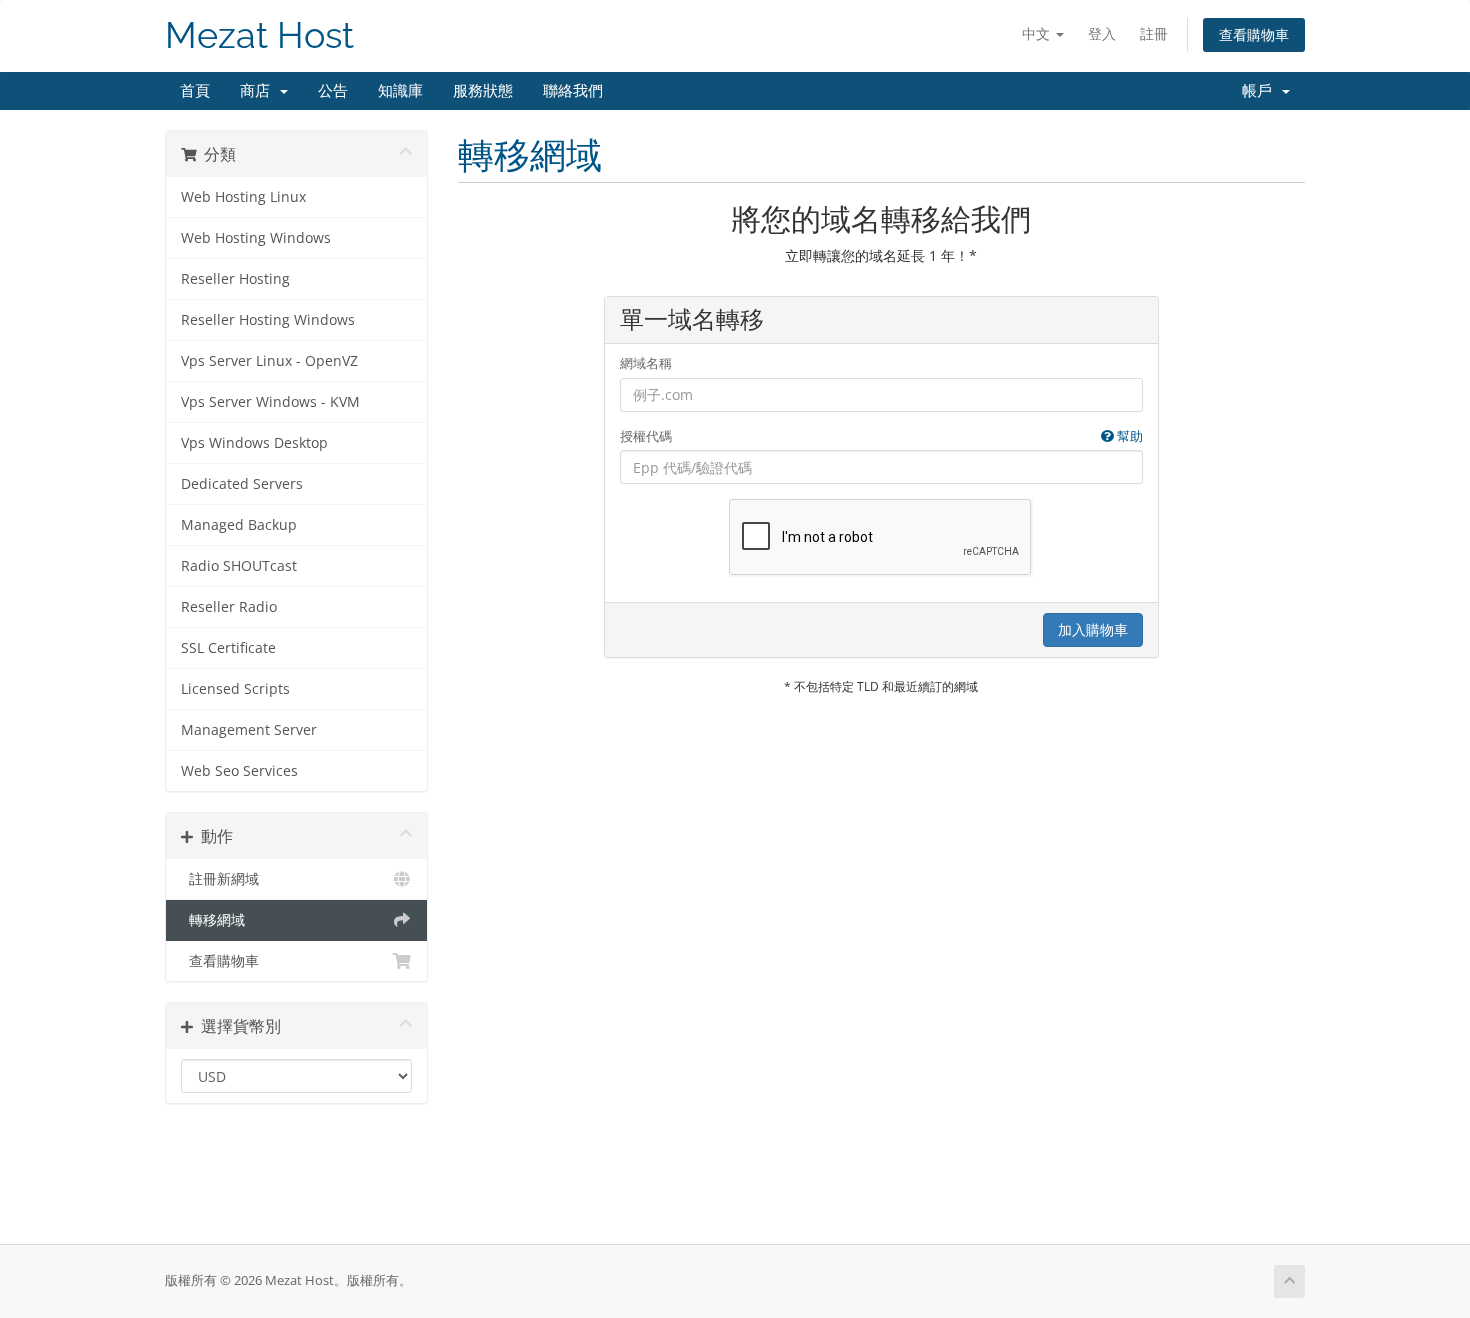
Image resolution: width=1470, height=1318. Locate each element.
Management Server (249, 730)
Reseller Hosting (235, 279)
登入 (1102, 33)
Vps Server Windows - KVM (270, 402)
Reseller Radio (229, 607)
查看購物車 (1254, 34)
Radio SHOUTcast (239, 566)
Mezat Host (259, 35)
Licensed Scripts (235, 689)
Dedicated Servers (242, 484)
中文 (1038, 33)
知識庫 (400, 91)
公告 (333, 91)
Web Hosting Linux (243, 197)
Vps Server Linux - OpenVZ (269, 361)
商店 (259, 91)
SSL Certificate (228, 648)
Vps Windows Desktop (254, 443)
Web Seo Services (239, 771)
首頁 (195, 91)
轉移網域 (213, 920)
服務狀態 (483, 91)
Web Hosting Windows (256, 238)
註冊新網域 (220, 879)
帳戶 (1261, 91)
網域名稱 (646, 363)
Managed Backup (239, 525)
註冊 (1154, 33)
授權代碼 (881, 436)
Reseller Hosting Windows (268, 320)
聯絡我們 (573, 91)
